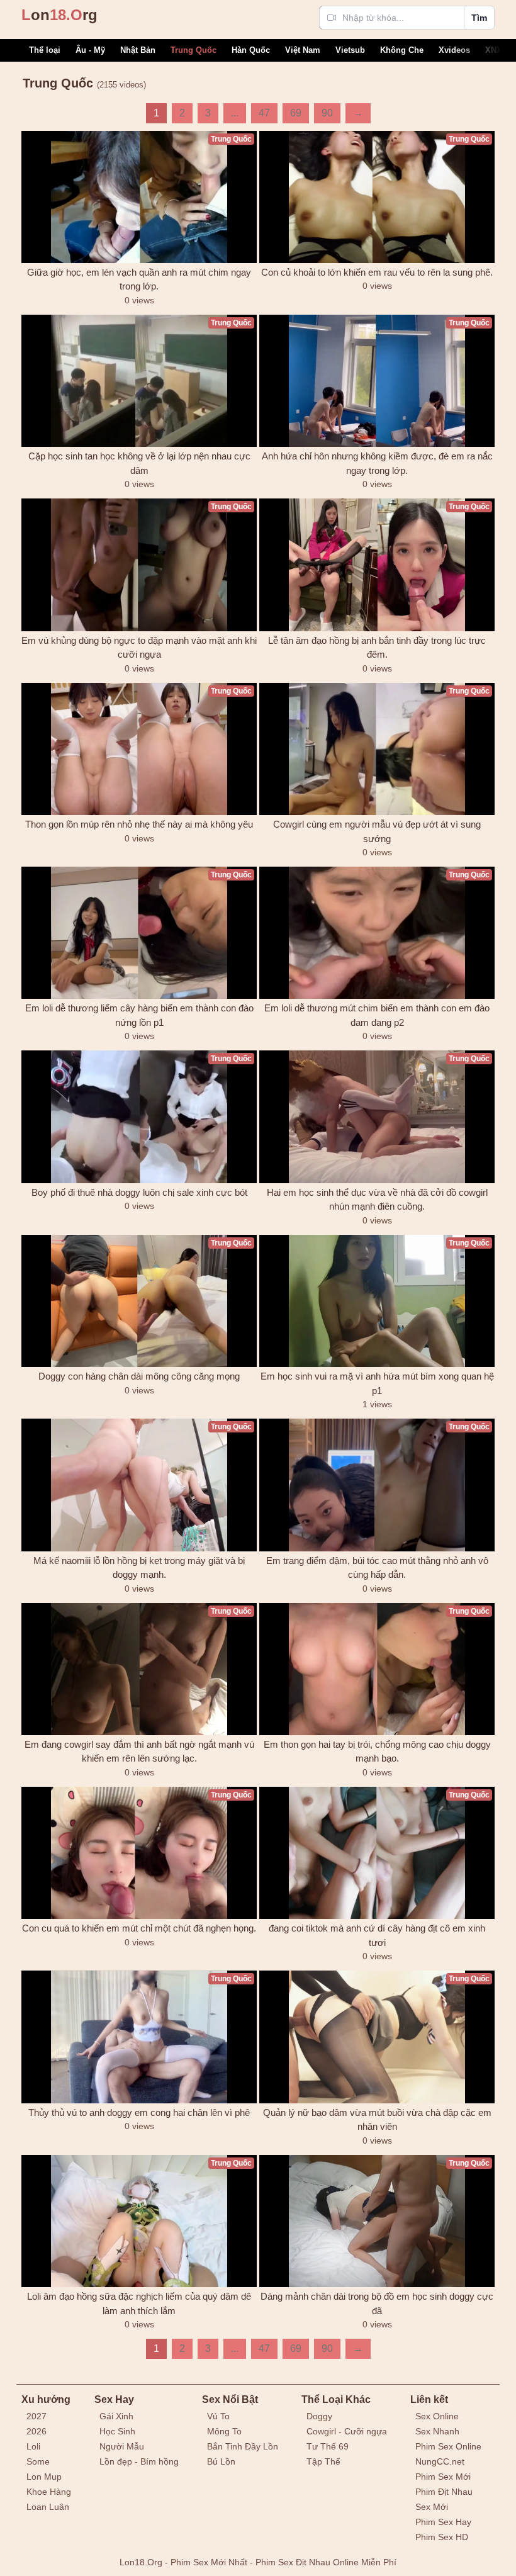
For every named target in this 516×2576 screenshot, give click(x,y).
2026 (36, 2431)
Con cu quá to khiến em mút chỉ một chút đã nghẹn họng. (139, 1928)
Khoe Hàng (49, 2492)
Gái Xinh (116, 2416)
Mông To (224, 2431)
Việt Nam (303, 50)
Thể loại (45, 50)
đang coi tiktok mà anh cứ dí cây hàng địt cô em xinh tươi (377, 1935)
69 (296, 113)
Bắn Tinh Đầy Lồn (243, 2446)
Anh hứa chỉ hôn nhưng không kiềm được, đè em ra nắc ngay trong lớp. (377, 463)
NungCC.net (440, 2461)
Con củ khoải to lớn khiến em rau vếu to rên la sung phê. (377, 272)
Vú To (218, 2416)
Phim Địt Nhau (444, 2492)
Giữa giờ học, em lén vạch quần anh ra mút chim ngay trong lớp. (139, 279)
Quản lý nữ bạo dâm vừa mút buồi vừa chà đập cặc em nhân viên (377, 2120)
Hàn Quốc (251, 50)
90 (327, 113)
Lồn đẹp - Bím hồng (139, 2461)
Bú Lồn (221, 2461)
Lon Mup (44, 2477)
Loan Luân (48, 2507)
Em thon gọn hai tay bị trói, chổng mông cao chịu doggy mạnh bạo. (377, 1752)
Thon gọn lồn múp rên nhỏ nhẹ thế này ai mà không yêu (139, 824)
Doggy (319, 2416)
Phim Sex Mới (443, 2477)
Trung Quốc (193, 50)
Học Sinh (117, 2431)
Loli (33, 2446)
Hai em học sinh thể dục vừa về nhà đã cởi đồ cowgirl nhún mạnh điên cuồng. (377, 1200)
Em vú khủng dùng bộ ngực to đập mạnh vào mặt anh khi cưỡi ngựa (139, 648)
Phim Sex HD (442, 2537)
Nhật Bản (138, 50)
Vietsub (350, 50)
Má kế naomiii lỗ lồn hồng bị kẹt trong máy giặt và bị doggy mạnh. (139, 1568)
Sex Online (437, 2416)
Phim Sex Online (448, 2446)
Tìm (479, 18)
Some (38, 2461)
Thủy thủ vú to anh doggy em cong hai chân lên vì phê (139, 2112)
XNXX (496, 50)
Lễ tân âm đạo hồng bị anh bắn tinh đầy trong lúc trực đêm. (377, 648)
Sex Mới (432, 2507)
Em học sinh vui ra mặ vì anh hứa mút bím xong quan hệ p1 (377, 1383)
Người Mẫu (122, 2446)
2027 (36, 2416)
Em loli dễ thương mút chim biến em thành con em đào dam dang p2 (377, 1015)
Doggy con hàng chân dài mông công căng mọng (139, 1376)
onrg (59, 15)
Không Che (402, 50)
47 (264, 113)
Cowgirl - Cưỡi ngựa (347, 2431)
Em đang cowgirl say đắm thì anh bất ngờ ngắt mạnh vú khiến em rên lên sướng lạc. (139, 1752)
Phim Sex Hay (443, 2522)
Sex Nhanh (437, 2431)
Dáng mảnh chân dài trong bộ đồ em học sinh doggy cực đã (377, 2303)
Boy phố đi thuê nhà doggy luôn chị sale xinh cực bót (139, 1192)
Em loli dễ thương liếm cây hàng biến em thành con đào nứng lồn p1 (139, 1015)
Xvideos (454, 50)
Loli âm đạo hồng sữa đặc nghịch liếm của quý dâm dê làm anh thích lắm (139, 2303)
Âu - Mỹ (90, 50)
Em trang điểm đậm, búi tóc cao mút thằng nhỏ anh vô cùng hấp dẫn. (377, 1568)
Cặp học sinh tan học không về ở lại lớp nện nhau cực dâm (139, 463)
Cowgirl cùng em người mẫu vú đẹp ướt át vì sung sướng (377, 831)
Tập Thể (323, 2461)
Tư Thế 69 (328, 2446)
